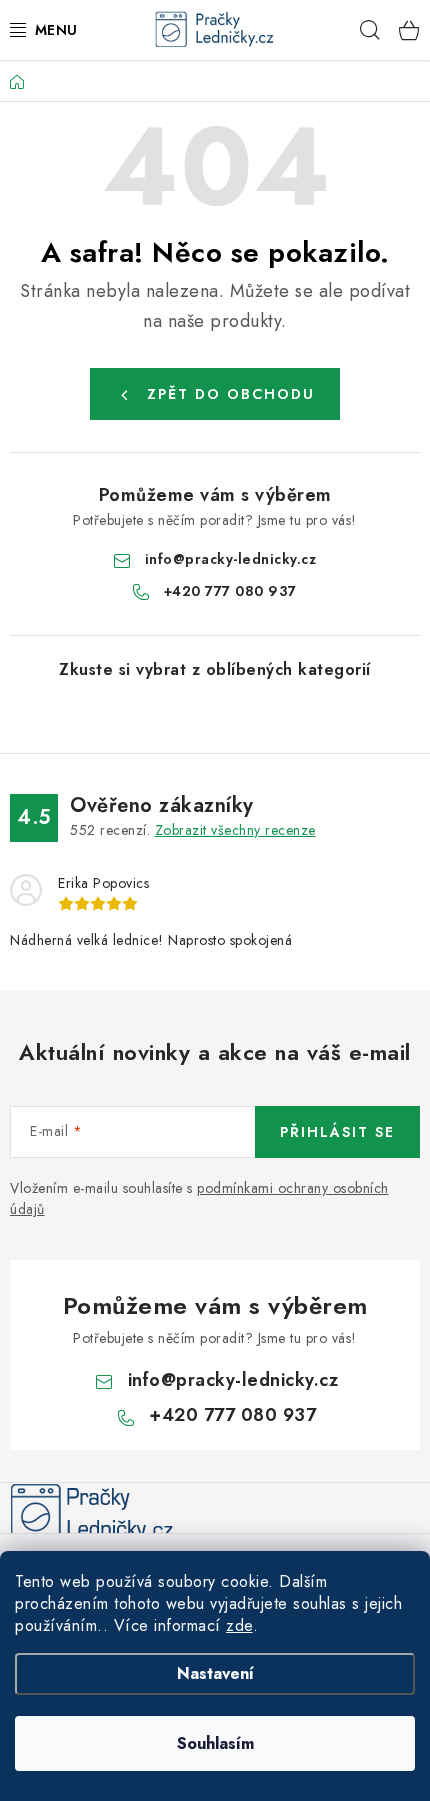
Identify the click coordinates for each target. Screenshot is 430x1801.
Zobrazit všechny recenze (235, 830)
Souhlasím (215, 1743)
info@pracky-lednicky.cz (231, 559)
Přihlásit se (337, 1132)
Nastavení (215, 1673)
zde (239, 1625)
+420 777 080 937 (230, 591)
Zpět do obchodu (231, 394)
